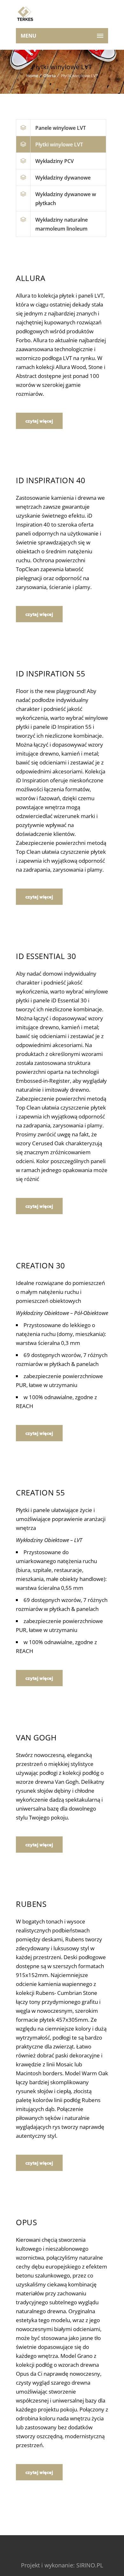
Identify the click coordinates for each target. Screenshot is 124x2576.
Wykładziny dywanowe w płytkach (66, 199)
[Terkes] (25, 14)
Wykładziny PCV (55, 161)
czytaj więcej (39, 421)
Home (32, 76)
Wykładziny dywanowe (63, 178)
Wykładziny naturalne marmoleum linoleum (62, 224)
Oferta (49, 76)
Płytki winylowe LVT (59, 144)
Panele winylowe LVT (61, 128)
